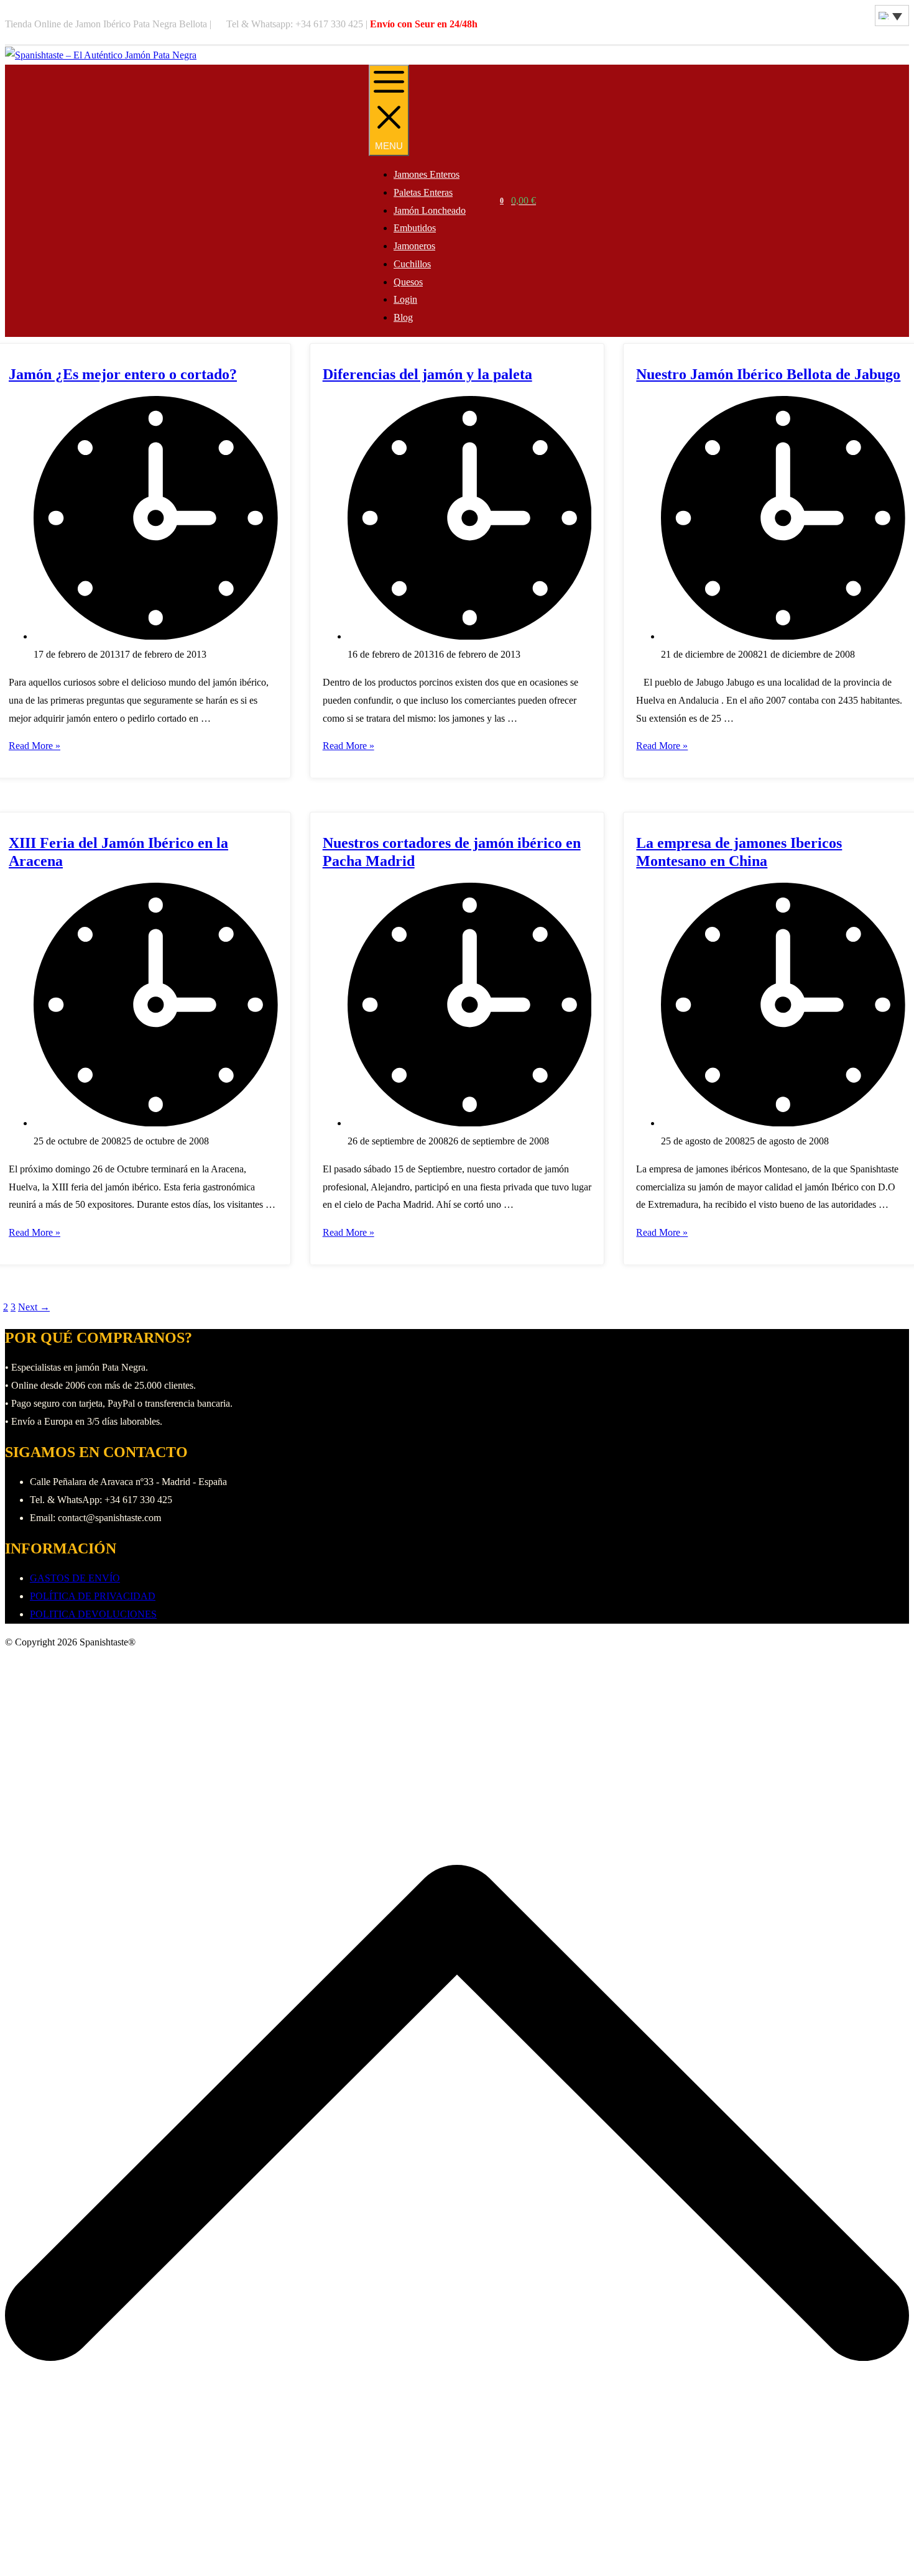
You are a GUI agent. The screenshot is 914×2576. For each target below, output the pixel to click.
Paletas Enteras (423, 192)
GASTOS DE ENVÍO (75, 1578)
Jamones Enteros (427, 174)
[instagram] (866, 25)
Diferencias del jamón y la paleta (427, 374)
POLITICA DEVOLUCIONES (93, 1614)
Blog (403, 317)
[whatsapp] (872, 25)
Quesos (408, 282)
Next (34, 1307)
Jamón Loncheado (430, 210)
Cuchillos (412, 264)
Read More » (35, 746)
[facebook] (859, 25)
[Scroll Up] (457, 2561)
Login (405, 299)
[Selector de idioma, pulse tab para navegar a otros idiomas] (892, 16)
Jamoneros (414, 246)
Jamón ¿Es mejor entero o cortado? (123, 374)
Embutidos (415, 228)
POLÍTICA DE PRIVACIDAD (93, 1596)
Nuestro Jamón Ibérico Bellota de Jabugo (768, 374)
